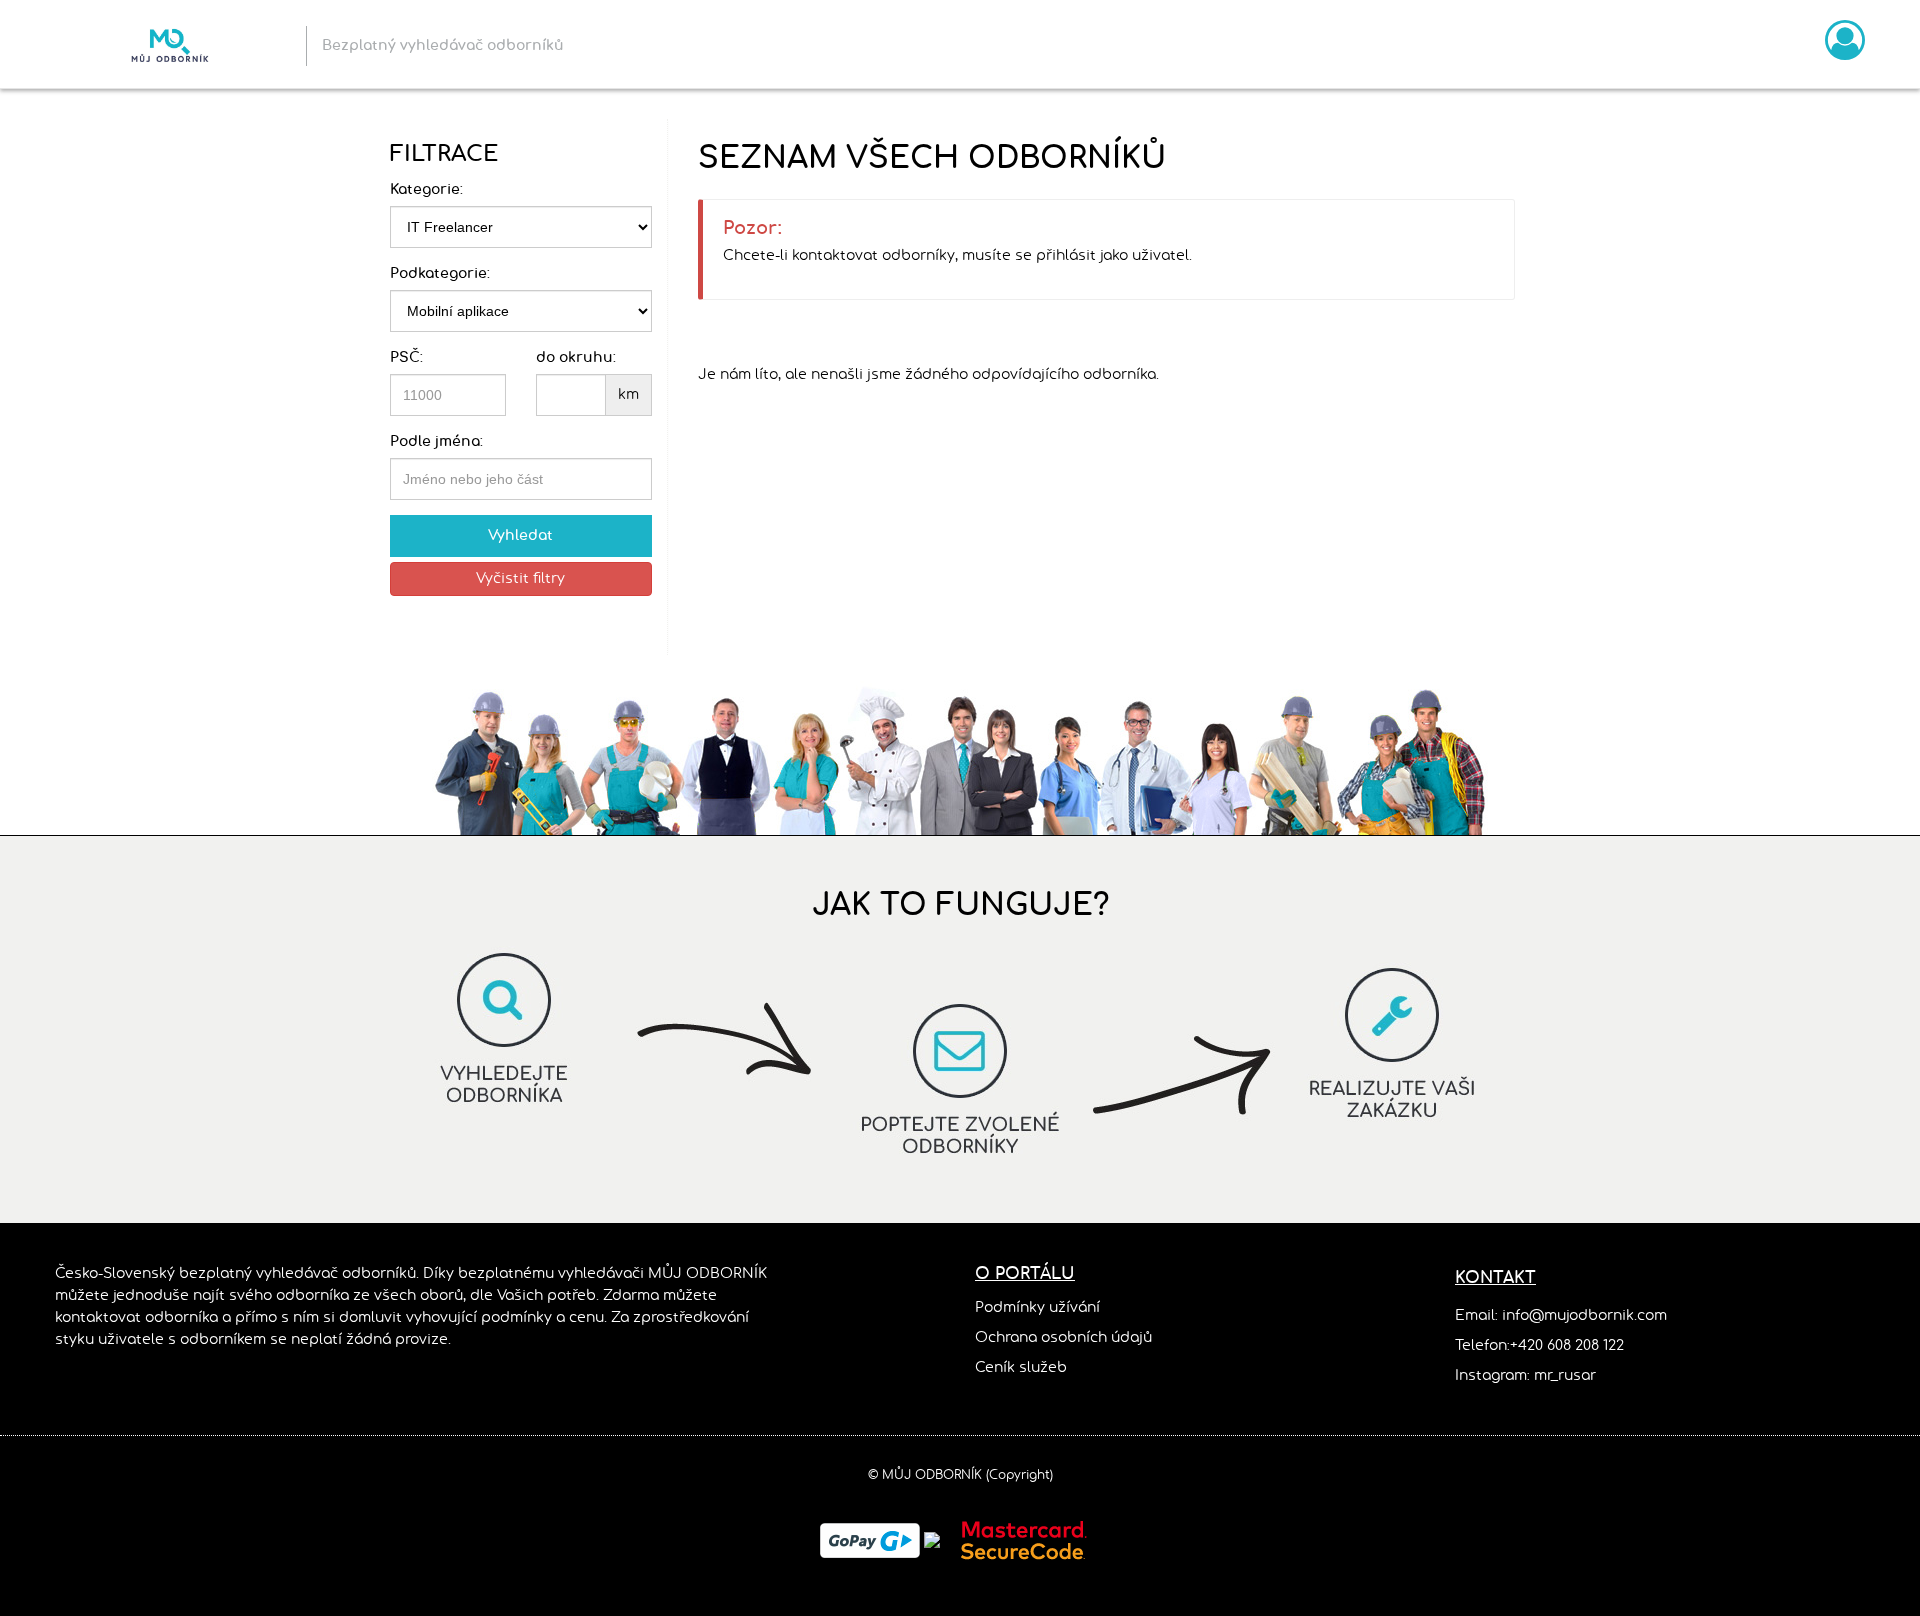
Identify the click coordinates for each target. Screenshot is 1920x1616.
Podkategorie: (440, 274)
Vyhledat (520, 536)
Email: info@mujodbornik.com (1561, 1316)
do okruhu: (576, 358)
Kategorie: (426, 190)
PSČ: (406, 358)
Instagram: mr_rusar (1525, 1376)
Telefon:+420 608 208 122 (1539, 1346)
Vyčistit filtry (520, 579)
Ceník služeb (1021, 1368)
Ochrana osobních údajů (1063, 1338)
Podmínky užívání (1037, 1308)
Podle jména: (436, 442)
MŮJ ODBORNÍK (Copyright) (967, 1475)
